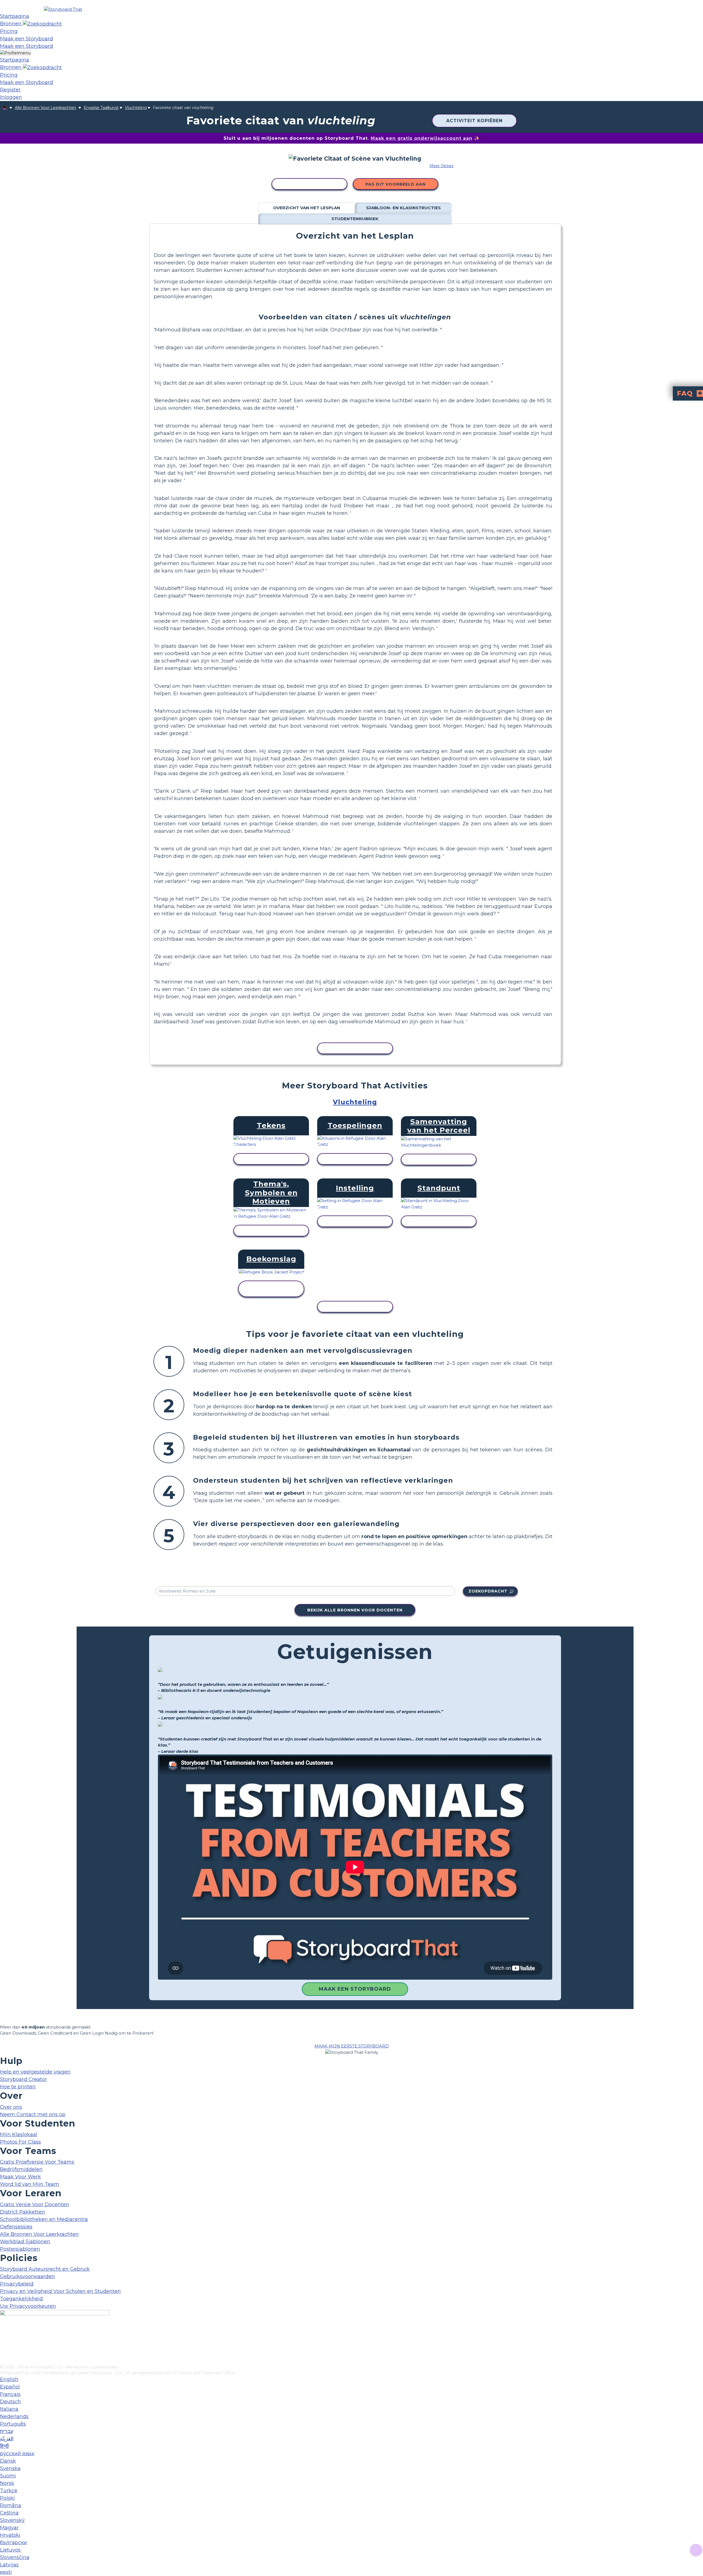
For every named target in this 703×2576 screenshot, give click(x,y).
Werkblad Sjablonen (25, 2242)
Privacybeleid (17, 2284)
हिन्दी (4, 2446)
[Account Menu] (15, 53)
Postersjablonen (20, 2249)
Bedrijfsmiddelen (21, 2169)
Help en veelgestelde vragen (35, 2072)
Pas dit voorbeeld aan (396, 184)
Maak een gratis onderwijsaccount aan (422, 138)
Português (13, 2424)
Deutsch (10, 2402)
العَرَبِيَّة (7, 2439)
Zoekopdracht (488, 1591)
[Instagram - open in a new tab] (3, 2342)
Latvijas (9, 2565)
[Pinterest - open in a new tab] (3, 2360)
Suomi (8, 2476)
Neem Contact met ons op (33, 2114)
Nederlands (14, 2416)
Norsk (7, 2483)
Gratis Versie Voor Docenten (35, 2205)
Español (10, 2387)
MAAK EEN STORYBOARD (355, 1989)
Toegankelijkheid (21, 2299)
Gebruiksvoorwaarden (27, 2276)
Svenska (10, 2468)
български (13, 2543)
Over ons (11, 2107)
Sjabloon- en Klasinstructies (403, 208)
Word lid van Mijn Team (30, 2184)
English (9, 2379)
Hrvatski (10, 2535)
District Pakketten (23, 2212)
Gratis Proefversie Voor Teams (37, 2162)
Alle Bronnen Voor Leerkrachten (45, 108)
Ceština (9, 2513)
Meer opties (441, 166)
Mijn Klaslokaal (19, 2134)
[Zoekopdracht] (42, 24)
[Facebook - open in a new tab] (3, 2333)
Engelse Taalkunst (101, 108)
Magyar (9, 2528)
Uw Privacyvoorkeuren (28, 2306)
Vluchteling (136, 108)
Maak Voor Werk (20, 2177)
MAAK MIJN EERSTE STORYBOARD (352, 2046)
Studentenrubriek (355, 219)
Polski (7, 2498)
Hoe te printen (18, 2087)
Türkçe (9, 2491)
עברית (7, 2431)
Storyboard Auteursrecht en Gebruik (45, 2269)
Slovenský (12, 2520)
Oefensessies (16, 2227)
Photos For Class (20, 2142)
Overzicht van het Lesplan (307, 208)
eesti (6, 2572)
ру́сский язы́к (17, 2454)
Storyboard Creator (23, 2079)
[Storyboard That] (63, 9)
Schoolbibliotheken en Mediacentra (44, 2219)
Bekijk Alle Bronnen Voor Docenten (355, 1610)
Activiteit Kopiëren (474, 121)
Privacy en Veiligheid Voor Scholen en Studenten (60, 2291)
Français (10, 2394)
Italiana (9, 2409)
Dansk (8, 2461)
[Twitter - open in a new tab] (3, 2351)
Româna (11, 2505)
